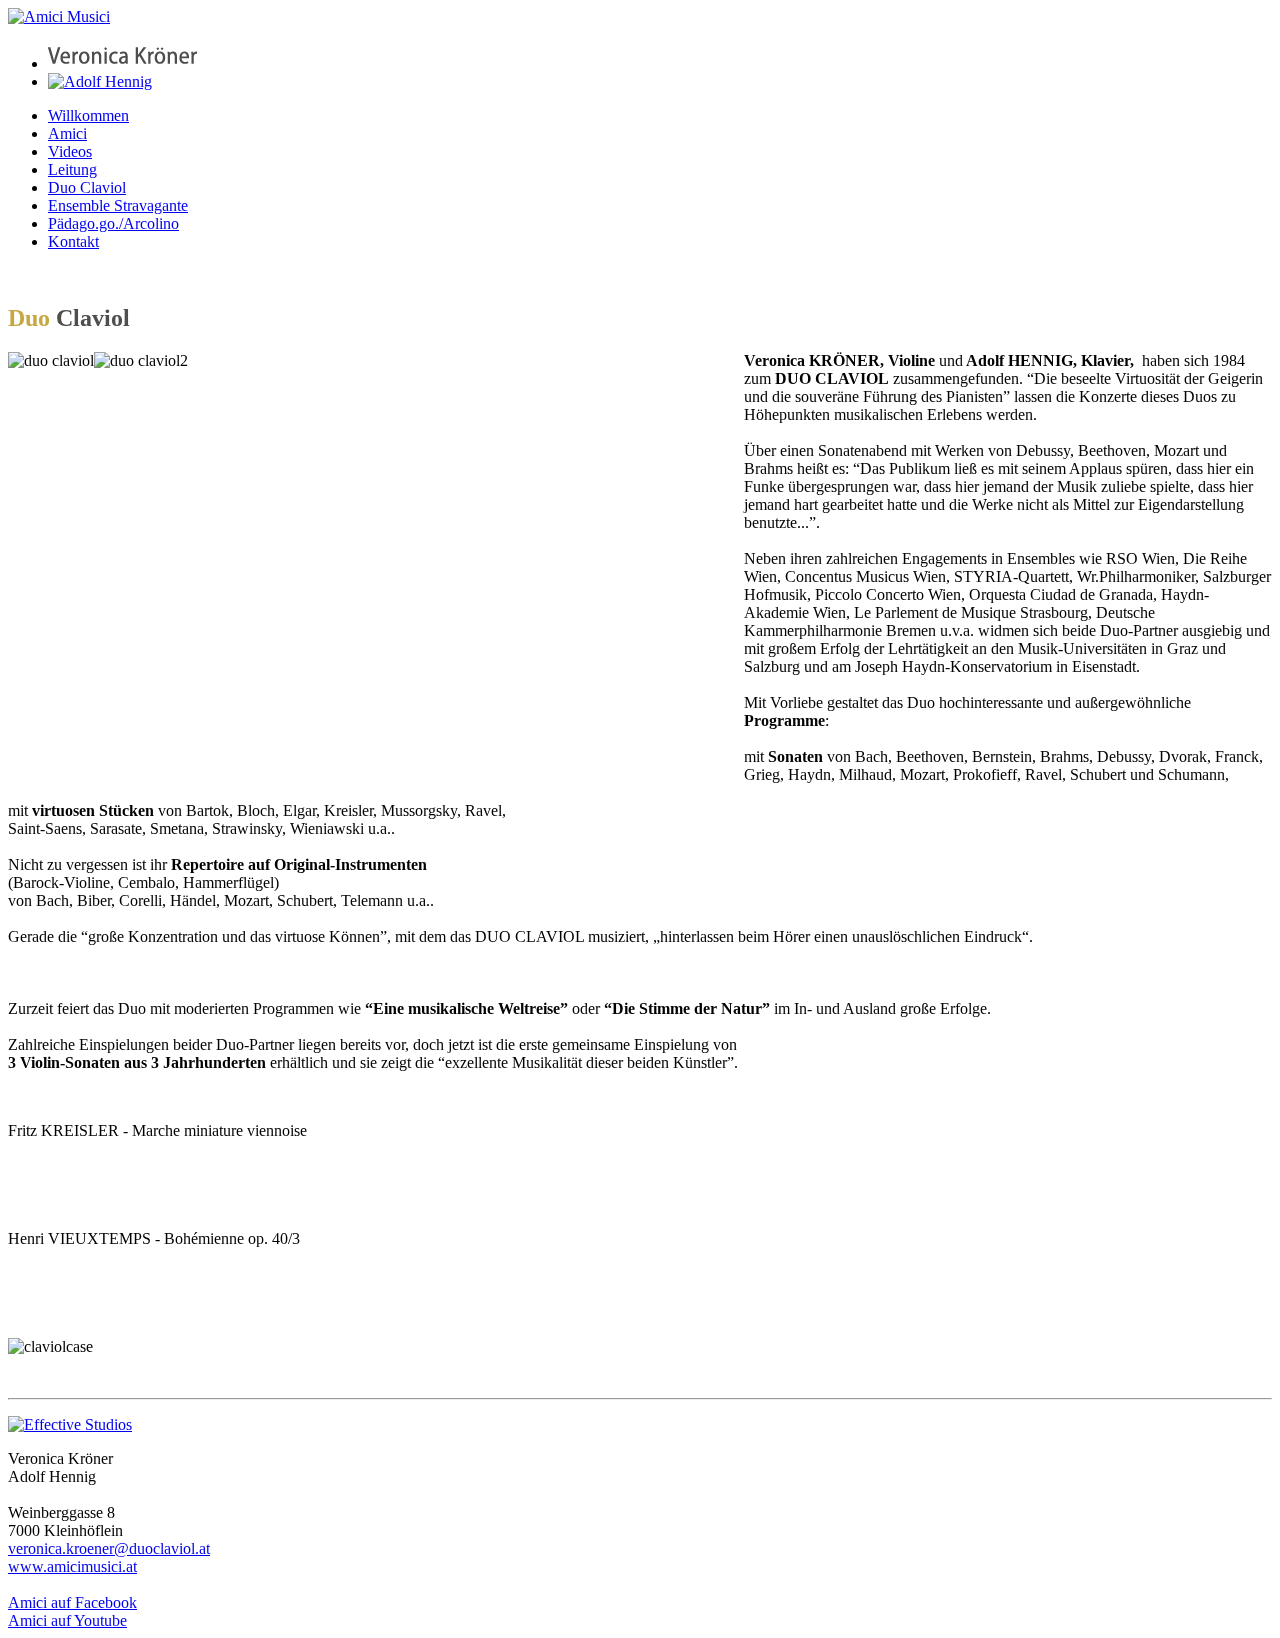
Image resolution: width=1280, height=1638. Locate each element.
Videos (70, 151)
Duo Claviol (87, 187)
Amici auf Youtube (67, 1620)
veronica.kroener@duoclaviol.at (109, 1548)
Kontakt (73, 241)
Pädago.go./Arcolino (113, 223)
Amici (67, 133)
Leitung (72, 169)
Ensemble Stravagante (118, 205)
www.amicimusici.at (72, 1566)
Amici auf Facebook (72, 1602)
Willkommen (88, 115)
